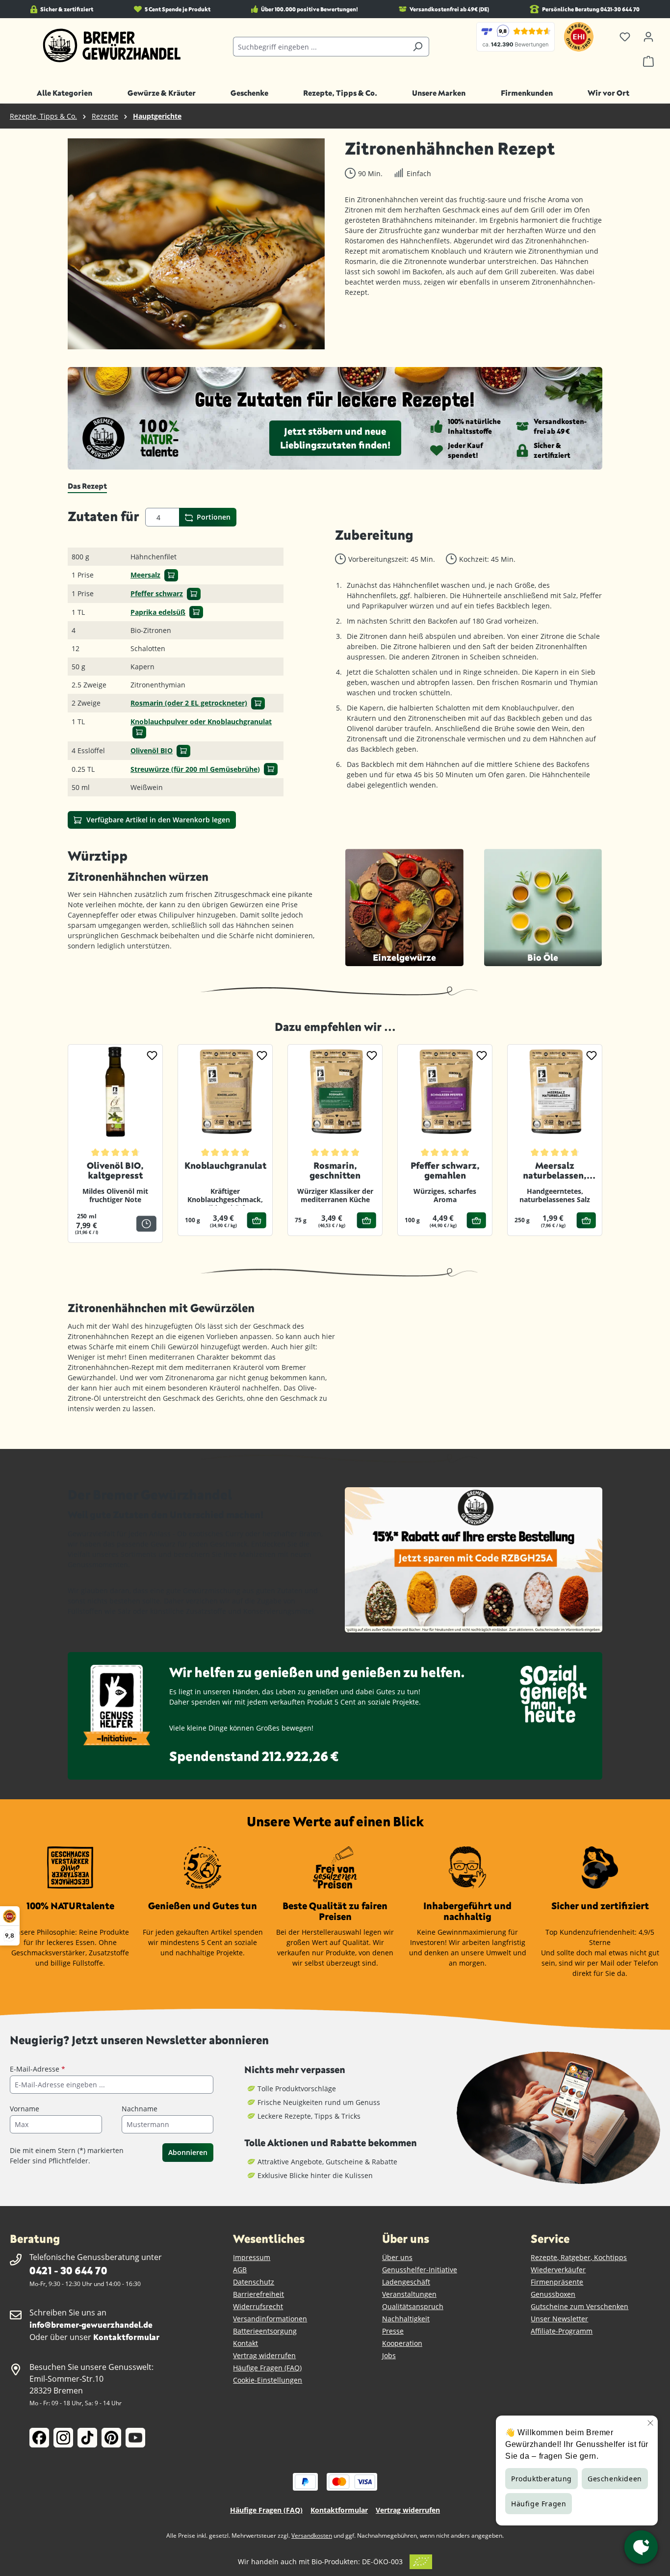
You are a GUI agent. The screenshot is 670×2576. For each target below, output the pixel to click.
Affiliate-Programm (562, 2331)
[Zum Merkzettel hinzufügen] (152, 1055)
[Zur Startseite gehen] (112, 46)
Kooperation (402, 2343)
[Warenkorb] (648, 61)
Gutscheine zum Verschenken (580, 2306)
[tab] (87, 486)
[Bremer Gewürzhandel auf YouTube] (135, 2438)
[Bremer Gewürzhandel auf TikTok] (87, 2438)
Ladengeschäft (406, 2282)
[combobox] (320, 47)
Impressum (252, 2257)
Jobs (389, 2355)
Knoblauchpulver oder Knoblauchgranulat (201, 722)
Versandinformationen (270, 2319)
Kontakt (245, 2343)
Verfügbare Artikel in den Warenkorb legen (157, 820)
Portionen (213, 517)
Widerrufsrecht (258, 2306)
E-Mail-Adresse (38, 2069)
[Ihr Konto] (648, 37)
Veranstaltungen (409, 2294)
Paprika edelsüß (158, 612)
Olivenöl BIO (152, 750)
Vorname (25, 2109)
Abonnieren (188, 2152)
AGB (240, 2270)
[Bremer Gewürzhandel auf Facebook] (39, 2438)
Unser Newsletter (559, 2319)
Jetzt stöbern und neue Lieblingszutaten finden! (335, 438)
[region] (196, 244)
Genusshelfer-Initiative (420, 2270)
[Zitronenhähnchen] (196, 244)
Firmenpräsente (557, 2282)
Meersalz (145, 575)
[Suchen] (418, 47)
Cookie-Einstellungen (268, 2380)
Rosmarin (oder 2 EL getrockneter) (189, 703)
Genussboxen (553, 2294)
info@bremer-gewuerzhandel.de (91, 2325)
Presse (393, 2331)
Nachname (140, 2109)
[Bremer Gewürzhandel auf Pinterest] (111, 2438)
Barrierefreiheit (258, 2294)
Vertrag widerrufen (264, 2355)
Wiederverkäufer (558, 2270)
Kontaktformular (126, 2337)
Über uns (397, 2257)
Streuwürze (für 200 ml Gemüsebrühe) (195, 769)
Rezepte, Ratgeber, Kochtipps (579, 2257)
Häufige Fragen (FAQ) (267, 2368)
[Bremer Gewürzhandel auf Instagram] (63, 2438)
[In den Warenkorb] (171, 575)
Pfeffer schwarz (157, 593)
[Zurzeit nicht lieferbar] (146, 1223)
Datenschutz (254, 2282)
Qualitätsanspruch (413, 2306)
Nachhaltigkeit (406, 2319)
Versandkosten (312, 2536)
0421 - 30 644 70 (68, 2270)
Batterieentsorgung (265, 2331)
